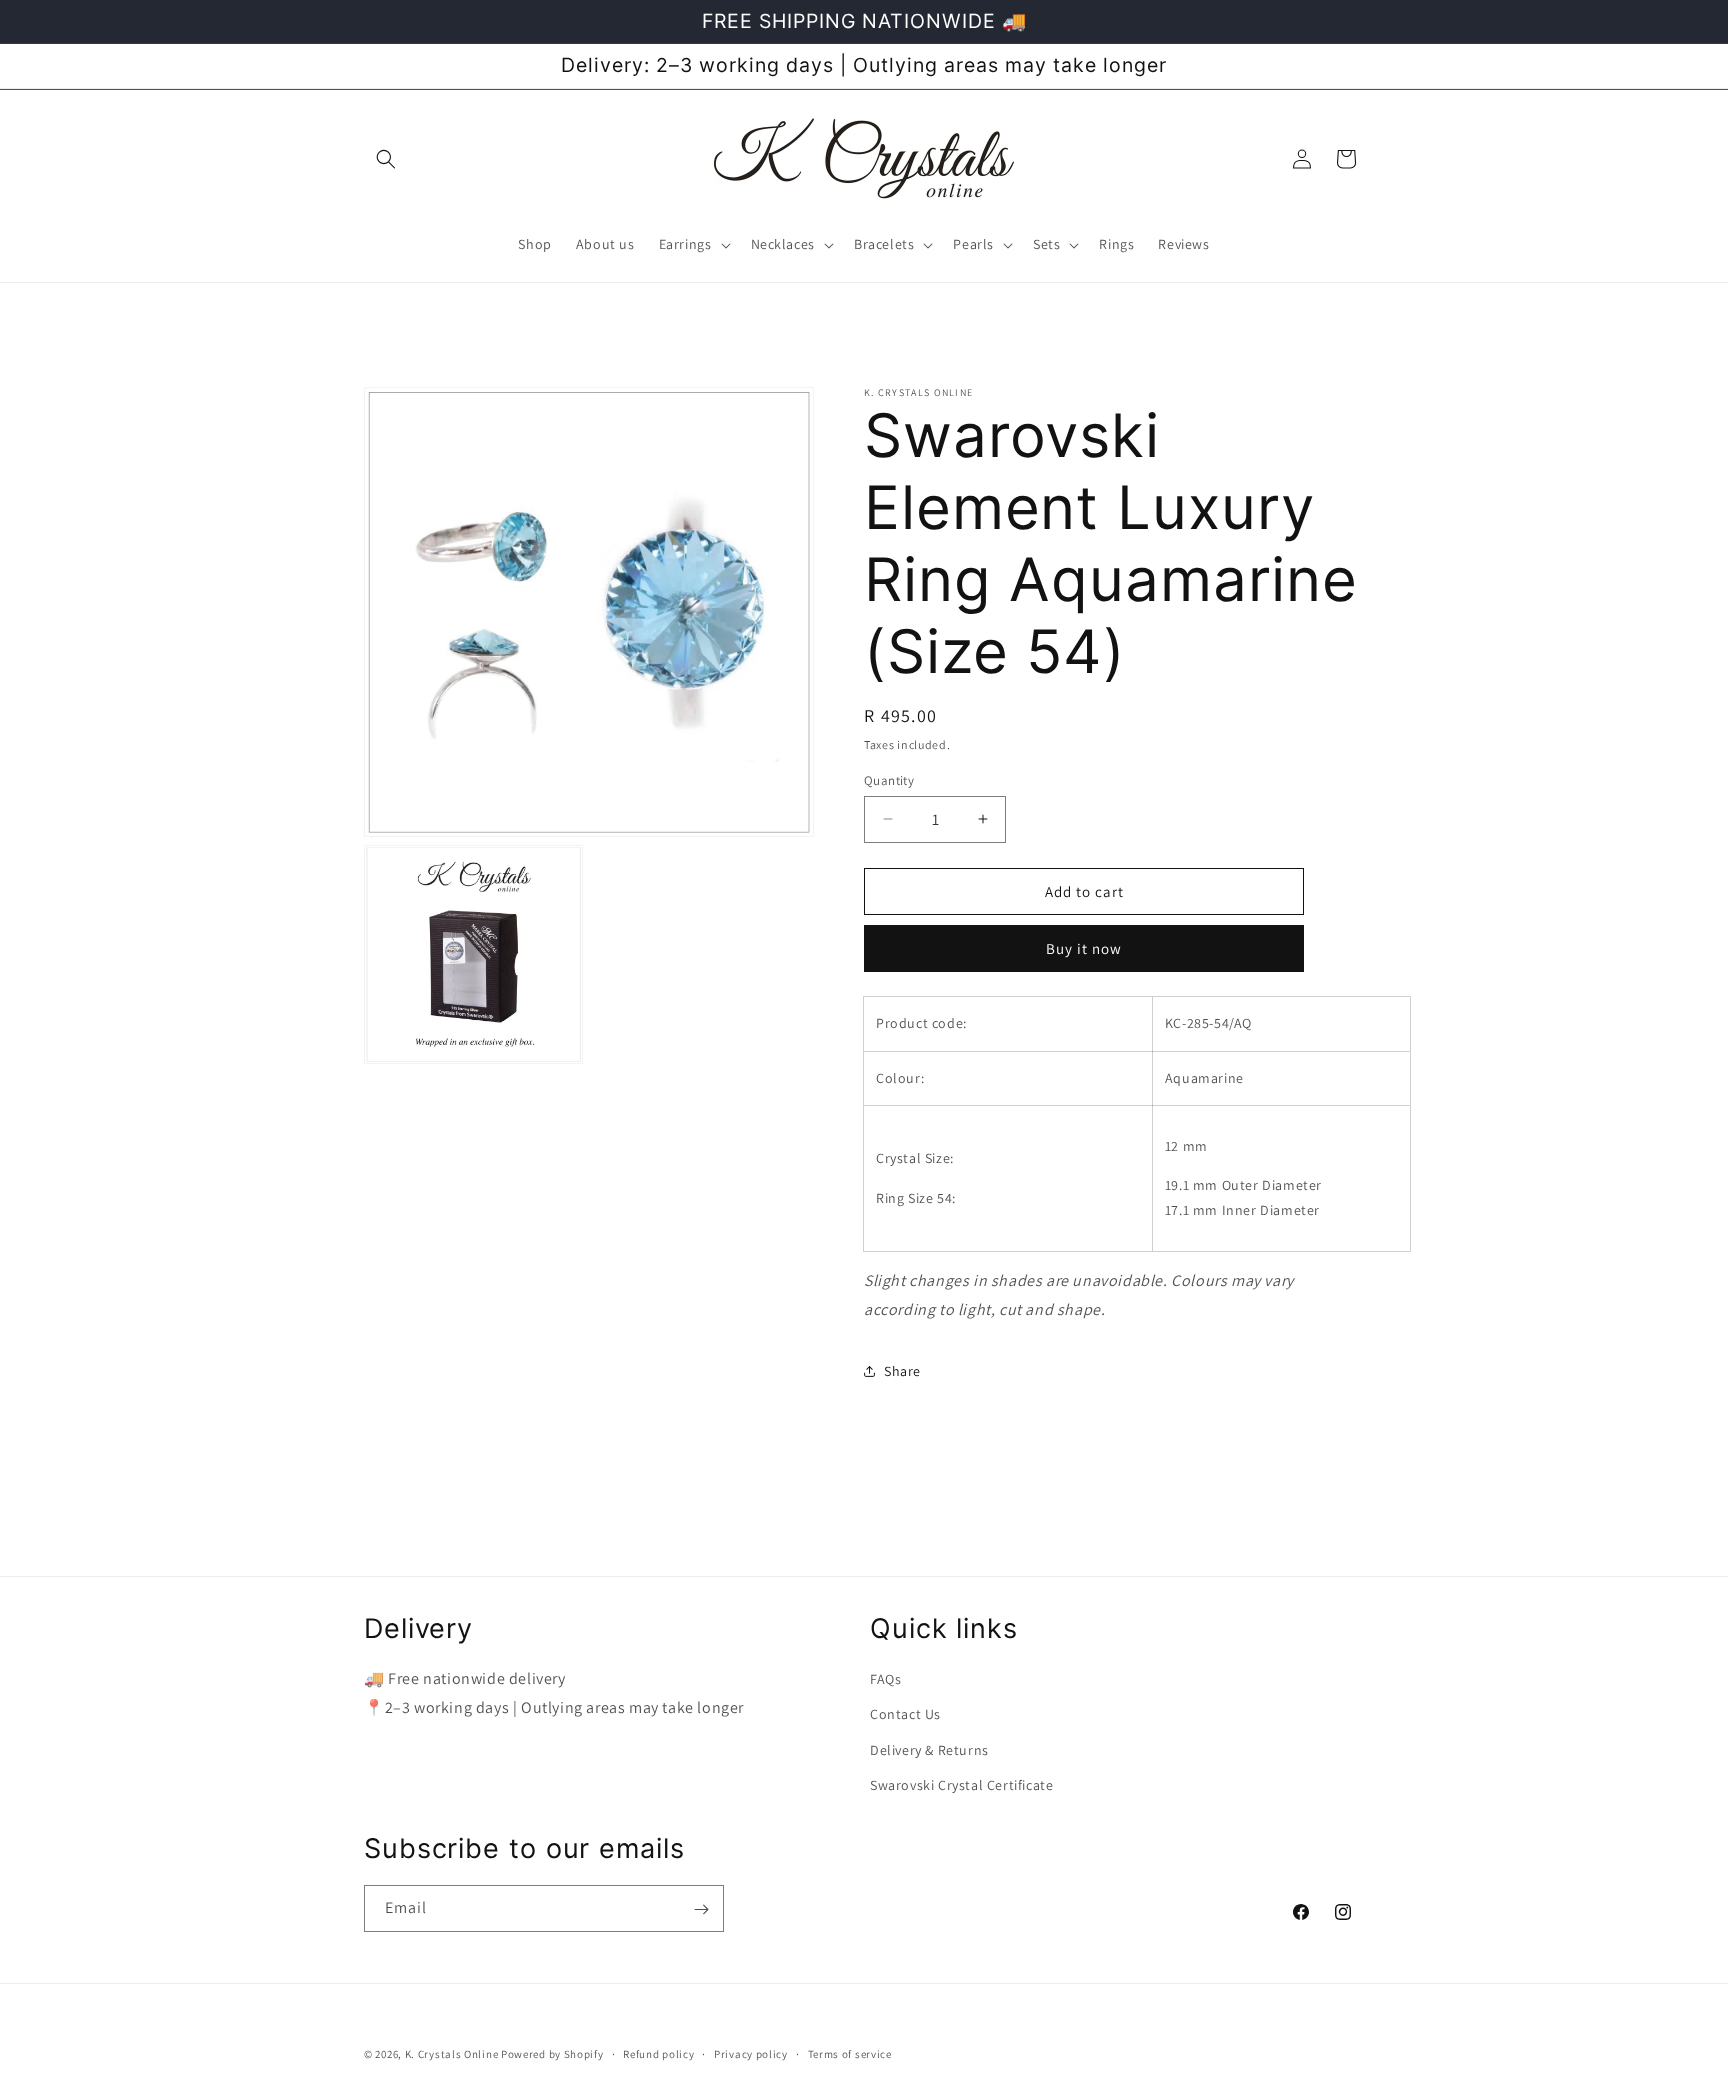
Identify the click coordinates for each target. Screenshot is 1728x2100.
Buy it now (1084, 948)
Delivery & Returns (929, 1750)
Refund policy (658, 2053)
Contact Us (905, 1715)
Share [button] (902, 1370)
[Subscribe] (701, 1909)
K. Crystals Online (452, 2054)
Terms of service (850, 2053)
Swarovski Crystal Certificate (961, 1785)
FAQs (885, 1679)
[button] (386, 159)
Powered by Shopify (552, 2054)
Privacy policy (751, 2053)
